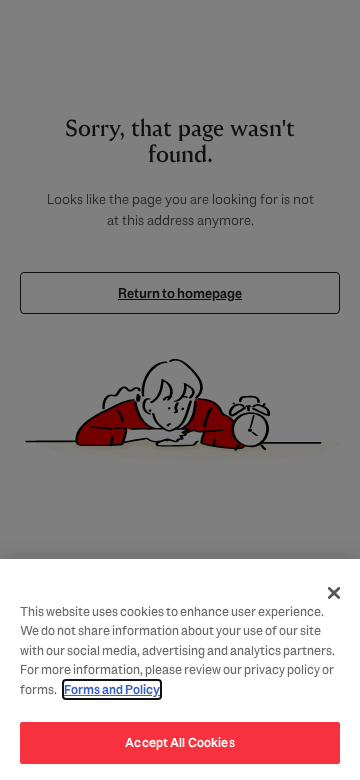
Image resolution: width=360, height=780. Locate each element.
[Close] (334, 593)
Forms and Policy (112, 689)
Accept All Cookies (179, 742)
